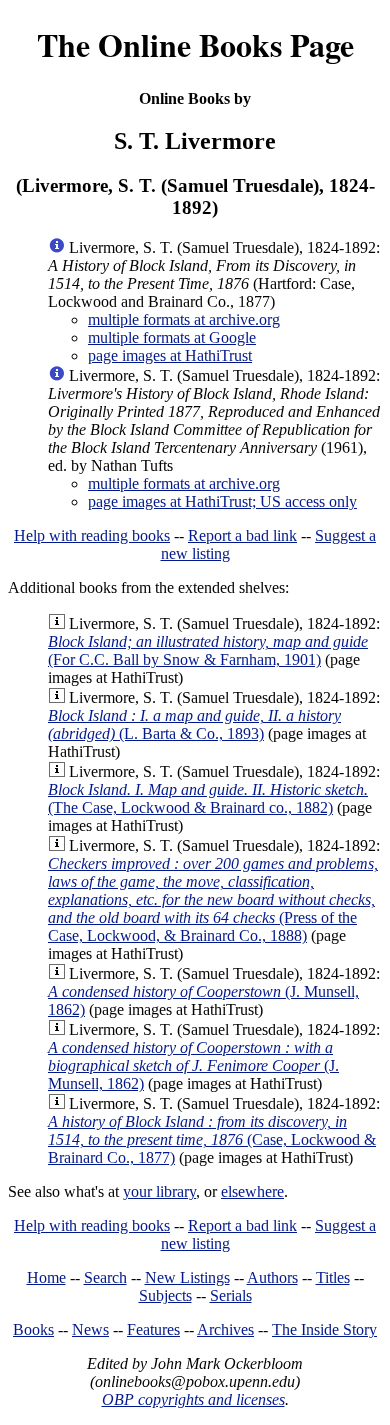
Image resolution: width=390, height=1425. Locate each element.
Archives (225, 1329)
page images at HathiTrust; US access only (222, 501)
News (90, 1329)
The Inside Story (324, 1329)
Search (105, 1277)
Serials (231, 1295)
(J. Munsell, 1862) (193, 1065)
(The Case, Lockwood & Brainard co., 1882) (208, 798)
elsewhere (252, 1191)
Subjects (165, 1295)
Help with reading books (92, 535)
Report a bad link (242, 535)
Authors (272, 1277)
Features (153, 1329)
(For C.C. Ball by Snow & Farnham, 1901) (208, 650)
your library (159, 1191)
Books (33, 1329)
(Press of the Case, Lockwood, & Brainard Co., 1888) (213, 899)
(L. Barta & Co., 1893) (194, 724)
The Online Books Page (195, 44)
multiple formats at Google (172, 337)
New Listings (187, 1277)
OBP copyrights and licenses (193, 1399)
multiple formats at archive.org (184, 319)
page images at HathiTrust (170, 355)
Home (46, 1277)
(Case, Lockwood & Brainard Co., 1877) (212, 1139)
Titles (333, 1277)
